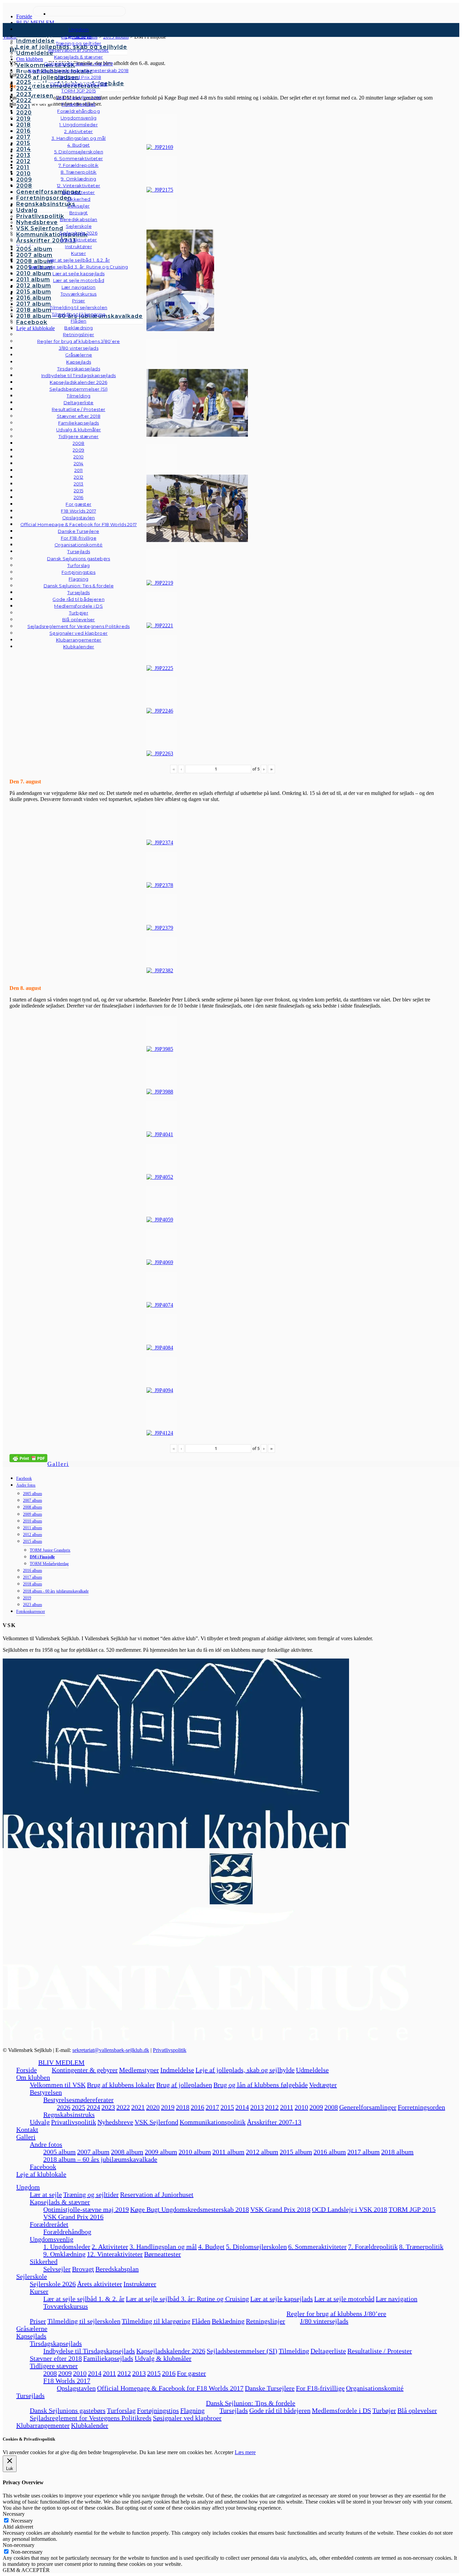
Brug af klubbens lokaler (121, 2085)
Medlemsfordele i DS (341, 2410)
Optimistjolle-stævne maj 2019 (86, 2209)
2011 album (32, 1528)
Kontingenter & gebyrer (85, 2070)
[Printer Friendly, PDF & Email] (28, 1458)
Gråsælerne (79, 355)
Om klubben (33, 2077)
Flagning (192, 2410)
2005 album (32, 1494)
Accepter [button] (224, 2452)
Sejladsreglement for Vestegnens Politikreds (91, 2418)
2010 (301, 2107)
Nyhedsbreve (115, 2122)
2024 (93, 2107)
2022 (123, 2107)
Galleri (58, 1464)
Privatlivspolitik (170, 2050)
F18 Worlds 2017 (67, 2381)
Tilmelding (294, 2351)
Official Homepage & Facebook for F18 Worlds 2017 (170, 2388)
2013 (257, 2107)
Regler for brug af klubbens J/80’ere (336, 2314)
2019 (27, 1598)
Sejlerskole (32, 2276)
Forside (27, 2070)
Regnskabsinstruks (69, 2115)
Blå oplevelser (417, 2410)
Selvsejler (57, 2269)
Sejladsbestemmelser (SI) (242, 2351)
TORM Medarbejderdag (49, 1564)
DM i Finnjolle (42, 1557)
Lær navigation (397, 2299)
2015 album (32, 1541)
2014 (242, 2107)
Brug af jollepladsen (184, 2085)
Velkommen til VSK (58, 2085)
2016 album (32, 1571)
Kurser (39, 2291)
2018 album (32, 1584)
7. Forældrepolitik (373, 2247)
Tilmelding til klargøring (156, 2321)
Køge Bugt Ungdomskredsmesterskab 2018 (190, 2209)
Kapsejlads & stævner (60, 2202)
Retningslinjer (265, 2321)
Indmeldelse (177, 2070)
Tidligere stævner (54, 2366)
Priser (38, 2321)
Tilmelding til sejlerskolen (84, 2321)
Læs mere (245, 2452)
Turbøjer (384, 2410)
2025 (78, 2107)
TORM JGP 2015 (412, 2209)
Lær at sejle (46, 2194)
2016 (198, 2107)
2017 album (32, 1577)
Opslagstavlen (76, 2388)
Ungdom (79, 29)
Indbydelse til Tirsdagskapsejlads (89, 2351)
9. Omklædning (64, 2254)
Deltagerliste (328, 2351)
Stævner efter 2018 (56, 2358)
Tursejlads (79, 551)
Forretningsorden (421, 2107)
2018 (183, 2107)
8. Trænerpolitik (421, 2247)
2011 (287, 2107)
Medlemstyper (139, 2070)
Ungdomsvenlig (52, 2239)
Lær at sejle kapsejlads (282, 2299)
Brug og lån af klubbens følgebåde (261, 2085)
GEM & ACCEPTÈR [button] (26, 2570)
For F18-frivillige (320, 2388)
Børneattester (163, 2254)
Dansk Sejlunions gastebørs (68, 2410)
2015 (227, 2107)
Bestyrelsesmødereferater (78, 2100)
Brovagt (83, 2269)
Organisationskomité (79, 545)
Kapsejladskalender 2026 (171, 2351)
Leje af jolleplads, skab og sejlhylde (245, 2070)
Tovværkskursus (66, 2306)
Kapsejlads (31, 2336)
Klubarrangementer (79, 640)
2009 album (32, 1514)
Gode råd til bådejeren (280, 2410)
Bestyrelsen (46, 2092)
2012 (272, 2107)
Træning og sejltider (91, 2194)
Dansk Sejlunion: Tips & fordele (251, 2403)
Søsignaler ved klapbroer (78, 633)
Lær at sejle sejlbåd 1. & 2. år (84, 2299)
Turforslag (121, 2410)
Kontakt (27, 2129)
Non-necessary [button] (19, 2545)
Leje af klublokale (41, 2174)
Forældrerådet (49, 2224)
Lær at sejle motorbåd (344, 2299)
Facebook (24, 1478)
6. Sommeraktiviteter (317, 2247)
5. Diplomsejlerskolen (256, 2247)
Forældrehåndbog (67, 2232)
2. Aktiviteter (110, 2247)
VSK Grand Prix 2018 (280, 2209)
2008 (331, 2107)
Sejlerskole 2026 (53, 2284)
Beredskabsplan (79, 219)
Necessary (22, 2521)
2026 (64, 2107)
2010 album (32, 1521)
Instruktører (140, 2284)
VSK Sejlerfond (156, 2122)
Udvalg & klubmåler (163, 2358)
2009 (316, 2107)
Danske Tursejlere (270, 2388)
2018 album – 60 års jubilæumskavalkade (100, 2159)
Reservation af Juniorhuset (157, 2194)
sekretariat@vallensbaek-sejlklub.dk (111, 2050)
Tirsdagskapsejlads (56, 2343)
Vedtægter (323, 2085)
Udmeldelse (312, 2070)
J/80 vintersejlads (79, 348)
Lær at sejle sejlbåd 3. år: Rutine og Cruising (187, 2299)
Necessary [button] (14, 2514)
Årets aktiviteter (100, 2284)
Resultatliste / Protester (380, 2351)
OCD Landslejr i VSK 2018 (350, 2209)
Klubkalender (79, 647)
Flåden (201, 2321)
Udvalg (40, 2122)
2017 (212, 2107)
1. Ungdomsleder (67, 2247)
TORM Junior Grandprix (50, 1550)
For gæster (191, 2373)
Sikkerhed (44, 2261)
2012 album (32, 1535)
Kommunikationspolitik (213, 2122)
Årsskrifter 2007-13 (274, 2122)
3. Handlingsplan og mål (163, 2247)
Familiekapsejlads (108, 2358)
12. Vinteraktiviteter (115, 2254)
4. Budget (211, 2247)
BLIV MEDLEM (61, 2062)
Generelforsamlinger (368, 2107)
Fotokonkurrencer (31, 1611)
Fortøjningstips (158, 2410)
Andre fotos (26, 1485)
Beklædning (228, 2321)
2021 (138, 2107)
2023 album (32, 1605)
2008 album (32, 1507)
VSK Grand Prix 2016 (73, 2217)
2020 (153, 2107)
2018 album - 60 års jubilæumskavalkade (56, 1591)
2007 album (32, 1500)
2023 (108, 2107)
